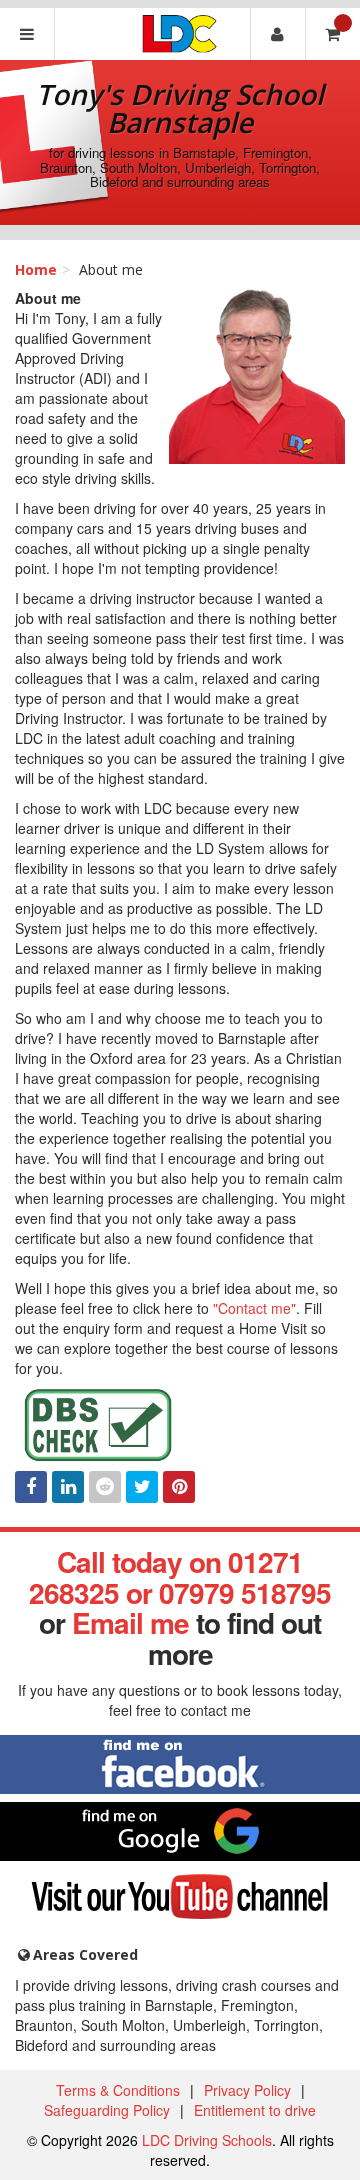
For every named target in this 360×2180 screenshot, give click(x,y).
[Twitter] (142, 1487)
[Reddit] (105, 1487)
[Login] (277, 34)
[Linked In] (68, 1487)
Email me (130, 1622)
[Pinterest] (179, 1487)
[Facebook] (31, 1487)
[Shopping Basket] (332, 34)
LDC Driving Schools (207, 2140)
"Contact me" (254, 1308)
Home (36, 269)
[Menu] (27, 34)
